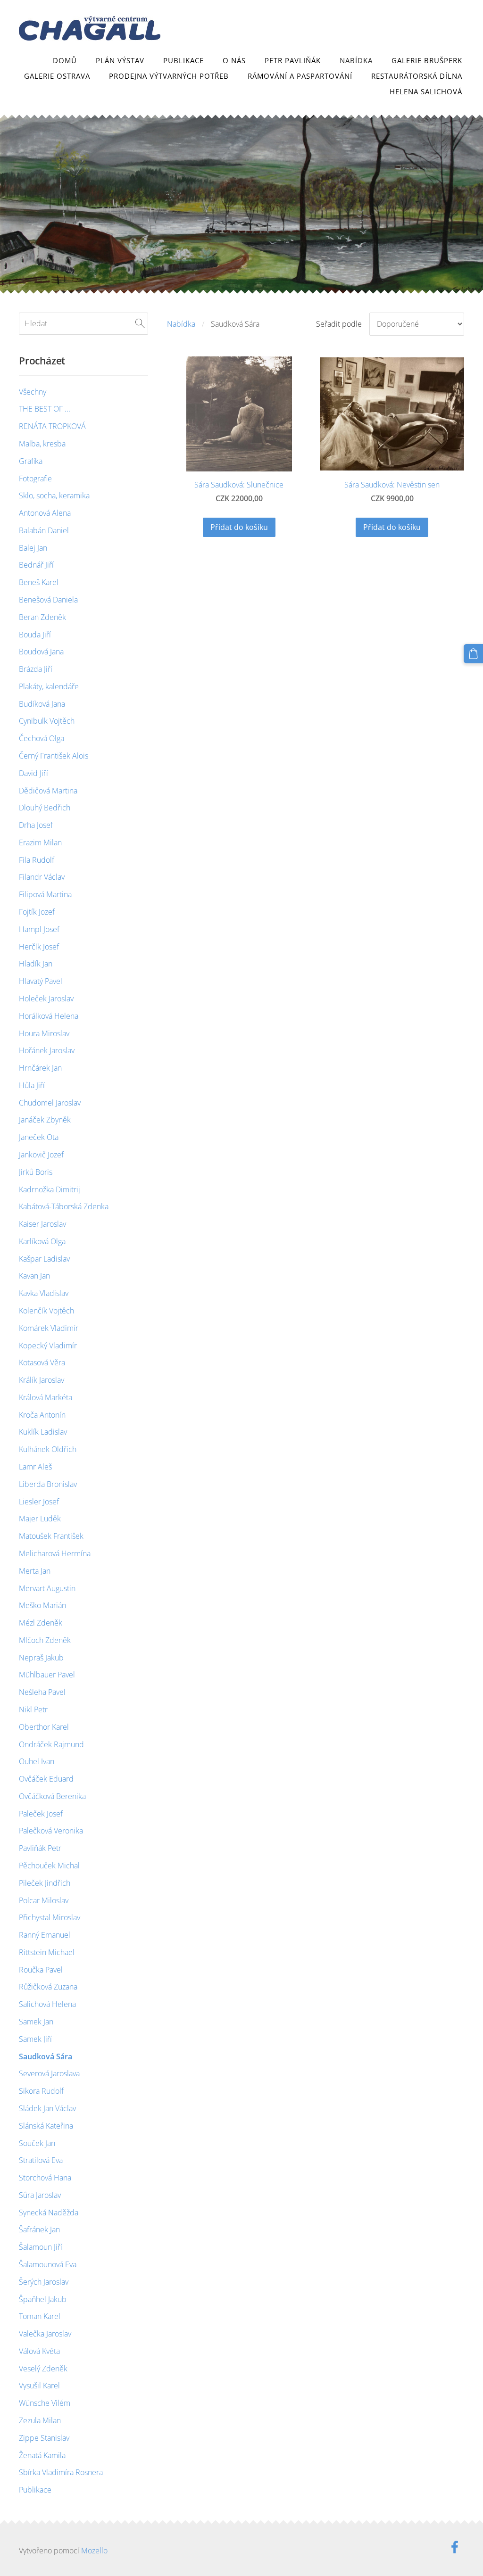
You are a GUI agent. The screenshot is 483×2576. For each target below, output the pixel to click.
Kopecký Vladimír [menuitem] (48, 1346)
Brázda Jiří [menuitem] (36, 669)
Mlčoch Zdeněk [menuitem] (45, 1640)
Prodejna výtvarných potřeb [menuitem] (169, 76)
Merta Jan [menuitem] (35, 1571)
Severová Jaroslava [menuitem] (49, 2073)
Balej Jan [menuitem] (33, 548)
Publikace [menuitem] (183, 60)
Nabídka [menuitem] (356, 60)
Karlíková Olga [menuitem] (42, 1241)
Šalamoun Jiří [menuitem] (41, 2247)
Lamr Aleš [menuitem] (35, 1467)
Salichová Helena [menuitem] (47, 2004)
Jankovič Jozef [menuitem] (41, 1155)
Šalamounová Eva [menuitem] (48, 2264)
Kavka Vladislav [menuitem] (44, 1293)
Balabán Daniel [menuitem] (44, 530)
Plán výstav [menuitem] (120, 60)
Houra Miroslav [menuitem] (44, 1033)
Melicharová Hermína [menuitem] (55, 1553)
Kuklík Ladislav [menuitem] (43, 1432)
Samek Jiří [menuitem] (35, 2039)
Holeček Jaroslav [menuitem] (46, 999)
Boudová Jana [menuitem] (41, 652)
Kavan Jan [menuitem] (34, 1276)
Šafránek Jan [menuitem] (39, 2229)
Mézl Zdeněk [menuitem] (41, 1623)
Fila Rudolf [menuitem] (37, 860)
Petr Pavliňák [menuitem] (293, 60)
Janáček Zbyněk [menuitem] (45, 1120)
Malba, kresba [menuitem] (42, 444)
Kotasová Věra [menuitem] (42, 1362)
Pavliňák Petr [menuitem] (40, 1848)
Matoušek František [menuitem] (51, 1536)
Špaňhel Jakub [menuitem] (43, 2299)
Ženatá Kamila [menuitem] (42, 2455)
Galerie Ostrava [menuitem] (57, 76)
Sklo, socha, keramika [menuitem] (54, 495)
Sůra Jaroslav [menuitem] (40, 2195)
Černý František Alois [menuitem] (54, 756)
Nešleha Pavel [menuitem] (42, 1692)
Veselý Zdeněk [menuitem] (43, 2369)
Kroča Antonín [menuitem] (42, 1415)
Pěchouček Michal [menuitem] (49, 1866)
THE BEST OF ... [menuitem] (45, 409)
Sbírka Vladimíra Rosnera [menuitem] (61, 2472)
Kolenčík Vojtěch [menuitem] (46, 1311)
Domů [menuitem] (65, 60)
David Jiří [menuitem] (33, 773)
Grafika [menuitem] (31, 461)
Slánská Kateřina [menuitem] (46, 2126)
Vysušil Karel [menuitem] (39, 2386)
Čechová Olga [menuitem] (42, 738)
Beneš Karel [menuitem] (39, 582)
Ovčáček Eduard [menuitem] (46, 1779)
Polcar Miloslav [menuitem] (44, 1900)
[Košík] (473, 654)
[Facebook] (455, 2547)
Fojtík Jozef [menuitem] (37, 912)
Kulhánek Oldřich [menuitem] (48, 1449)
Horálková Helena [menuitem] (49, 1016)
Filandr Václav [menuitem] (42, 877)
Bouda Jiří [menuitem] (35, 635)
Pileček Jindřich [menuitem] (45, 1883)
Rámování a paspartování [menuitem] (300, 76)
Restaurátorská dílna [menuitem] (417, 76)
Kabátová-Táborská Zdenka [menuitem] (64, 1206)
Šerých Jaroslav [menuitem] (44, 2282)
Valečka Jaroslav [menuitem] (45, 2334)
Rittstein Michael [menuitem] (47, 1952)
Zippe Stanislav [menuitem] (44, 2438)
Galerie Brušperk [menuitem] (427, 60)
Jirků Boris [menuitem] (36, 1172)
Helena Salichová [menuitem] (426, 91)
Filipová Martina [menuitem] (45, 894)
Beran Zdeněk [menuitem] (42, 617)
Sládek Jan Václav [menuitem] (47, 2108)
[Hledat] (140, 323)
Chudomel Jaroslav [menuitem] (50, 1103)
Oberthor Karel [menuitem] (44, 1727)
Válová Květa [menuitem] (39, 2351)
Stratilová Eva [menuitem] (41, 2160)
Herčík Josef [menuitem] (39, 947)
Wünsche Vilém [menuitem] (45, 2403)
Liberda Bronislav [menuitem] (48, 1484)
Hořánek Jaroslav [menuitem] (47, 1050)
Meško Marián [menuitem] (42, 1605)
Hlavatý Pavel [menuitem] (41, 981)
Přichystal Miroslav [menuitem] (50, 1917)
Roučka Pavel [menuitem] (41, 1970)
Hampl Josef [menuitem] (39, 929)
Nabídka (181, 324)
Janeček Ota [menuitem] (39, 1137)
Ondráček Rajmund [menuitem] (51, 1744)
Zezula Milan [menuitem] (40, 2420)
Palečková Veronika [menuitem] (51, 1831)
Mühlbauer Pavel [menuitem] (47, 1675)
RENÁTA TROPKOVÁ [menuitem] (52, 426)
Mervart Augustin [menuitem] (47, 1588)
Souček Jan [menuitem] (37, 2143)
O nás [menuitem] (234, 60)
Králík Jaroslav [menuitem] (42, 1380)
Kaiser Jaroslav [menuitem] (42, 1224)
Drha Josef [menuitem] (36, 825)
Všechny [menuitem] (33, 392)
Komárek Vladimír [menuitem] (49, 1328)
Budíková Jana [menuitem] (42, 704)
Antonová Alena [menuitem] (45, 513)
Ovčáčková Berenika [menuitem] (52, 1796)
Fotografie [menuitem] (35, 479)
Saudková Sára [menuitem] (46, 2056)
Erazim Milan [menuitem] (40, 842)
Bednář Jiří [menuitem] (36, 565)
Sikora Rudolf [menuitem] (41, 2091)
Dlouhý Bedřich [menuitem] (45, 808)
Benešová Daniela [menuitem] (48, 600)
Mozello (94, 2551)
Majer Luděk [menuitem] (40, 1519)
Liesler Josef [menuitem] (39, 1502)
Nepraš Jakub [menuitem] (41, 1658)
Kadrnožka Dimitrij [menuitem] (50, 1189)
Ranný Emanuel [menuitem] (45, 1935)
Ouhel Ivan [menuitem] (37, 1761)
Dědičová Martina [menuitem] (48, 791)
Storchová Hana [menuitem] (45, 2178)
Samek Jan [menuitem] (36, 2022)
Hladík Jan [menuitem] (36, 964)
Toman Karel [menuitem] (40, 2316)
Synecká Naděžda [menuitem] (49, 2213)
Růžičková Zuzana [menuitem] (48, 1987)
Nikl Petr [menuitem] (33, 1709)
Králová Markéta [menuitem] (46, 1397)
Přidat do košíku (239, 527)
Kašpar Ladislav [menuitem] (44, 1259)
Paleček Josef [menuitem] (41, 1814)
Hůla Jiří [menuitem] (32, 1085)
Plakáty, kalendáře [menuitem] (49, 686)
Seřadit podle (339, 324)
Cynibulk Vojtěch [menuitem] (47, 721)
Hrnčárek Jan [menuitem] (40, 1068)
